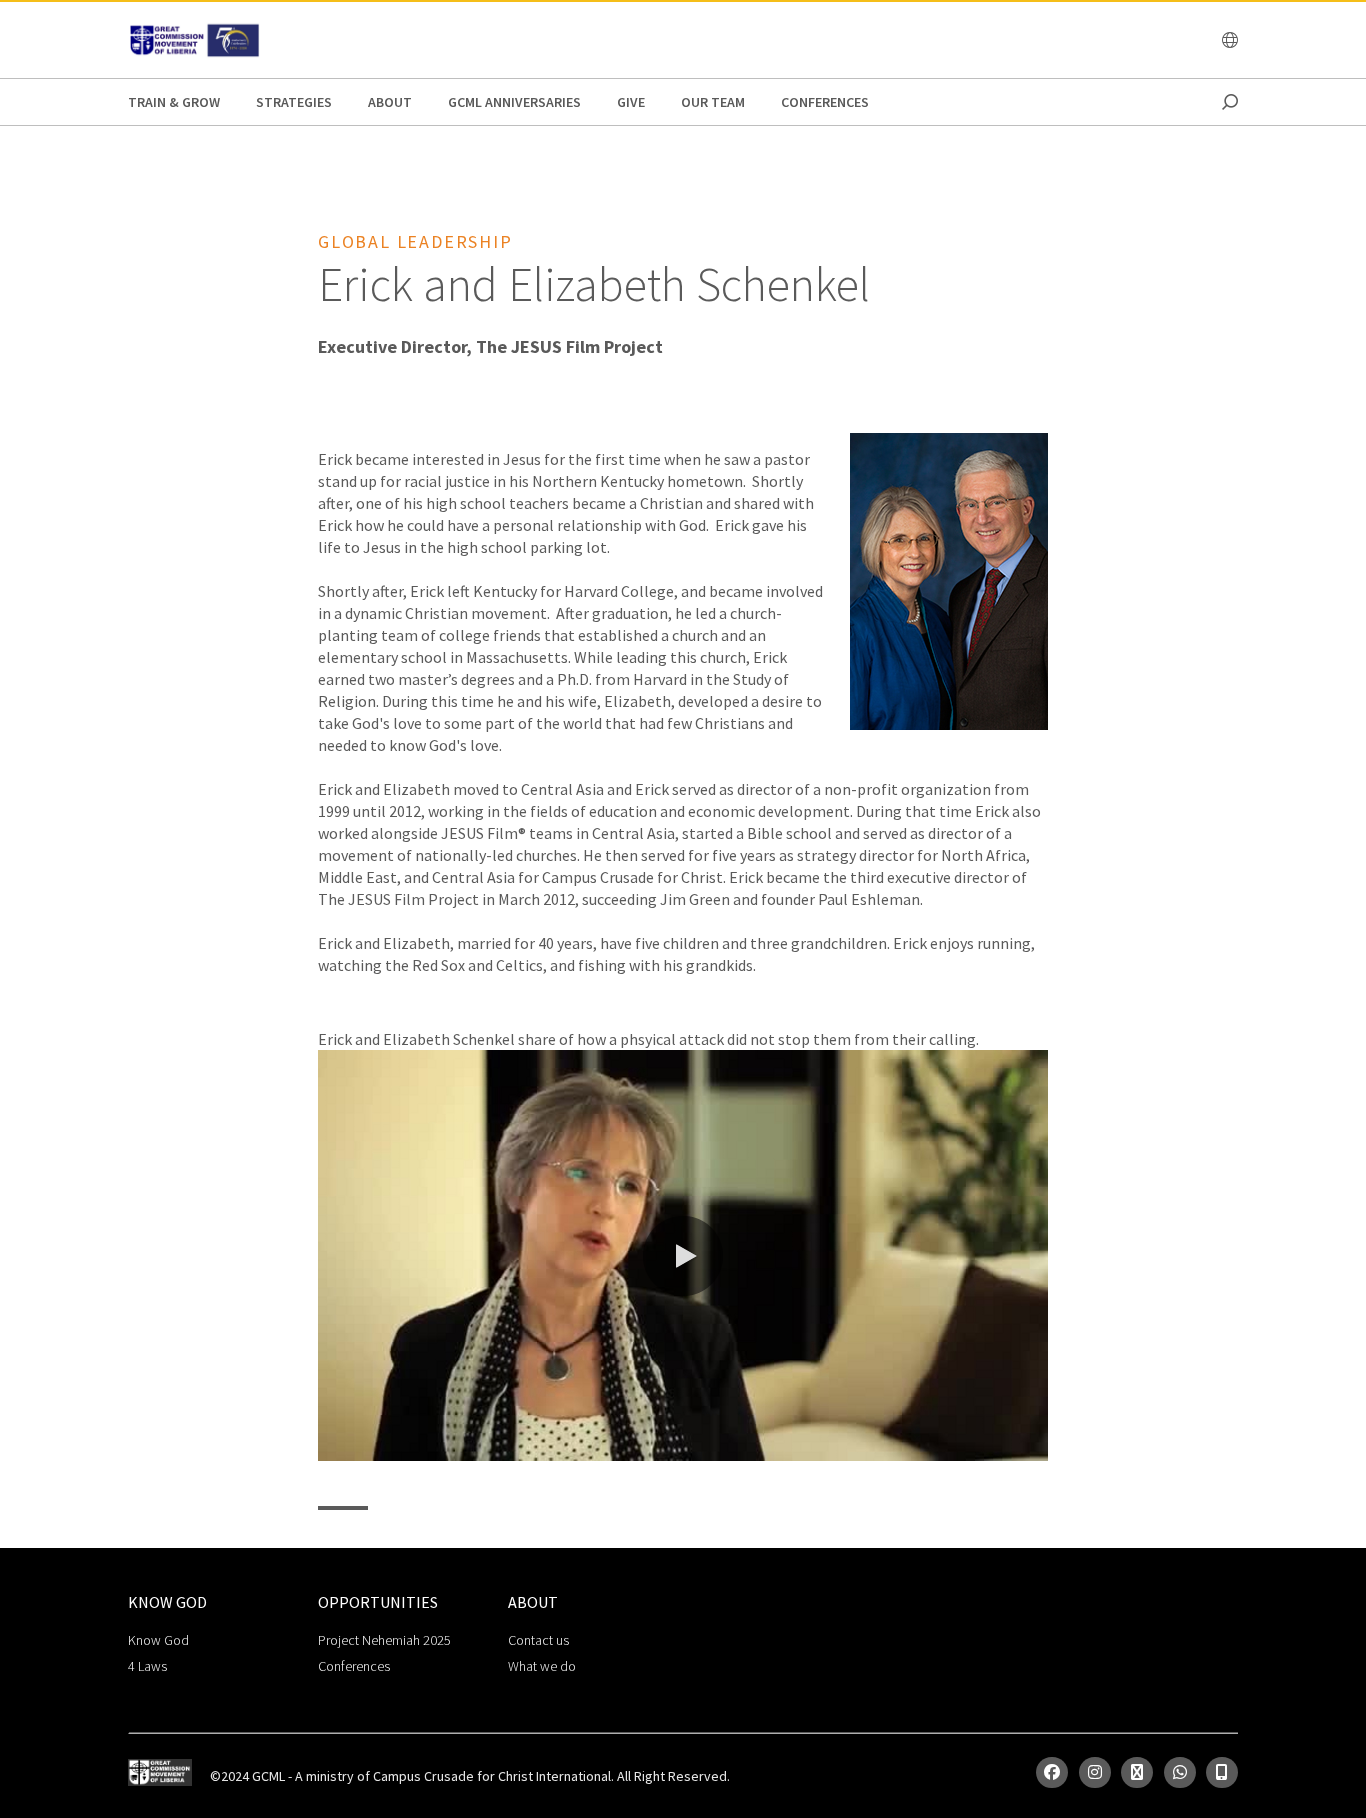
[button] (683, 1256)
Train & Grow (174, 102)
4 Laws (147, 1666)
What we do (542, 1666)
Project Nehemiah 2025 (384, 1640)
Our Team (713, 102)
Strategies (294, 102)
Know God (158, 1640)
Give (631, 102)
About (390, 102)
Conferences (825, 102)
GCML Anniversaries (514, 102)
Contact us (538, 1640)
